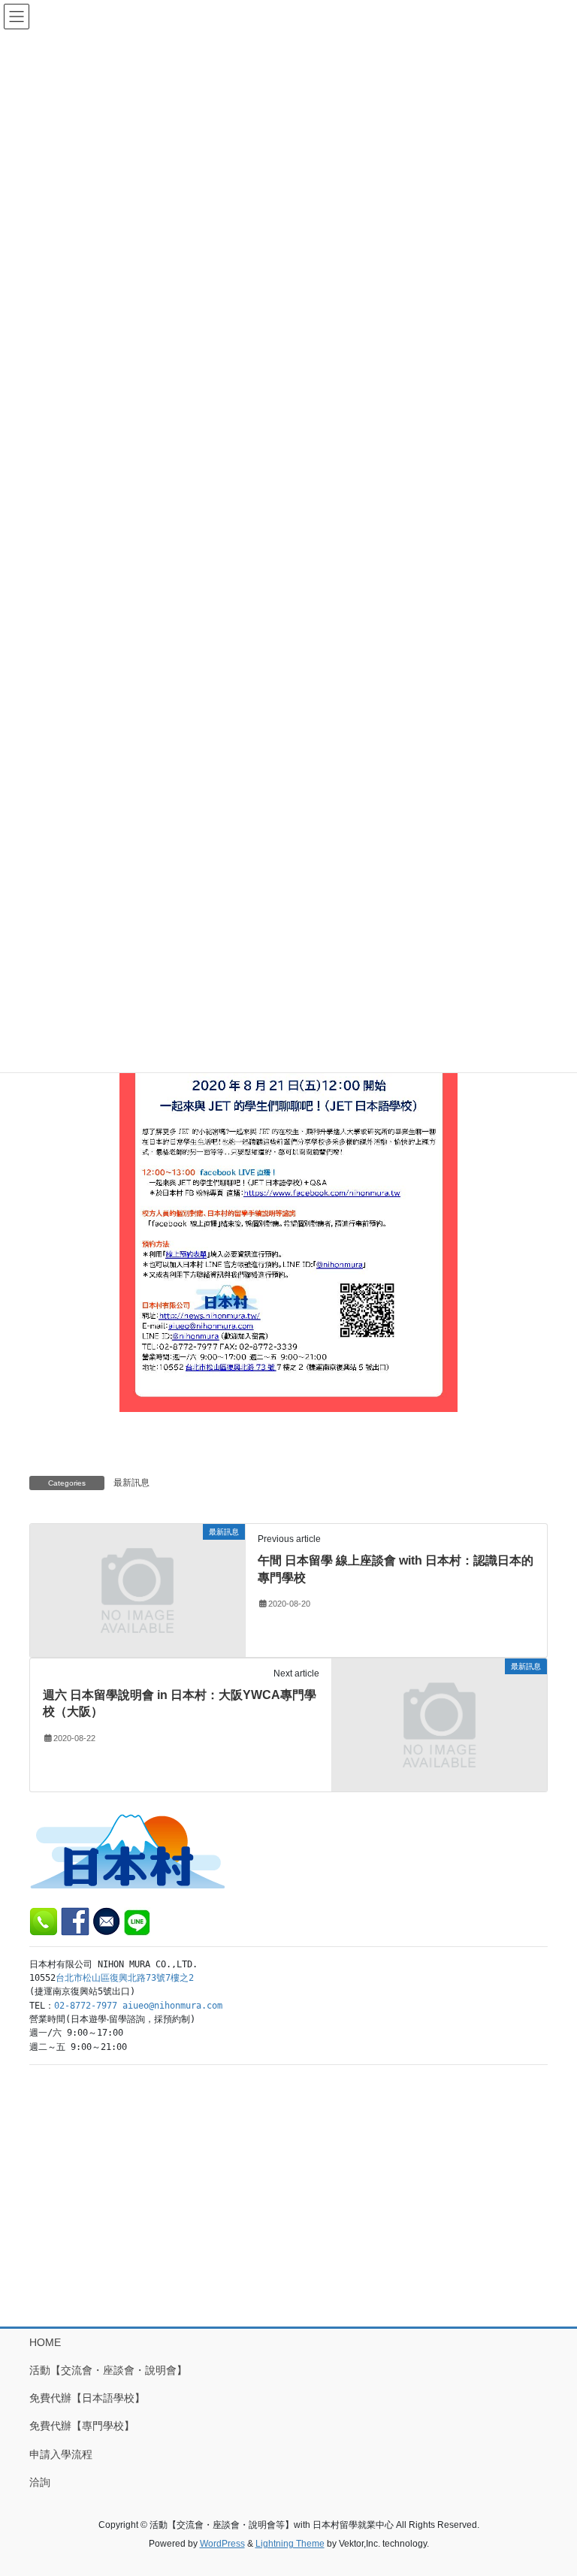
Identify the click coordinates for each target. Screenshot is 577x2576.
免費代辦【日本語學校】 (87, 2398)
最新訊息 (131, 1483)
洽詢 (40, 2482)
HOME (45, 2342)
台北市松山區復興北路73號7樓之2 (125, 1978)
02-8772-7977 (86, 2006)
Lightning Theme (290, 2544)
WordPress (222, 2544)
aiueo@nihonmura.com (172, 2006)
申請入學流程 (61, 2454)
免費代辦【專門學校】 (82, 2426)
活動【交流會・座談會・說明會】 (108, 2370)
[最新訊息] (137, 1589)
